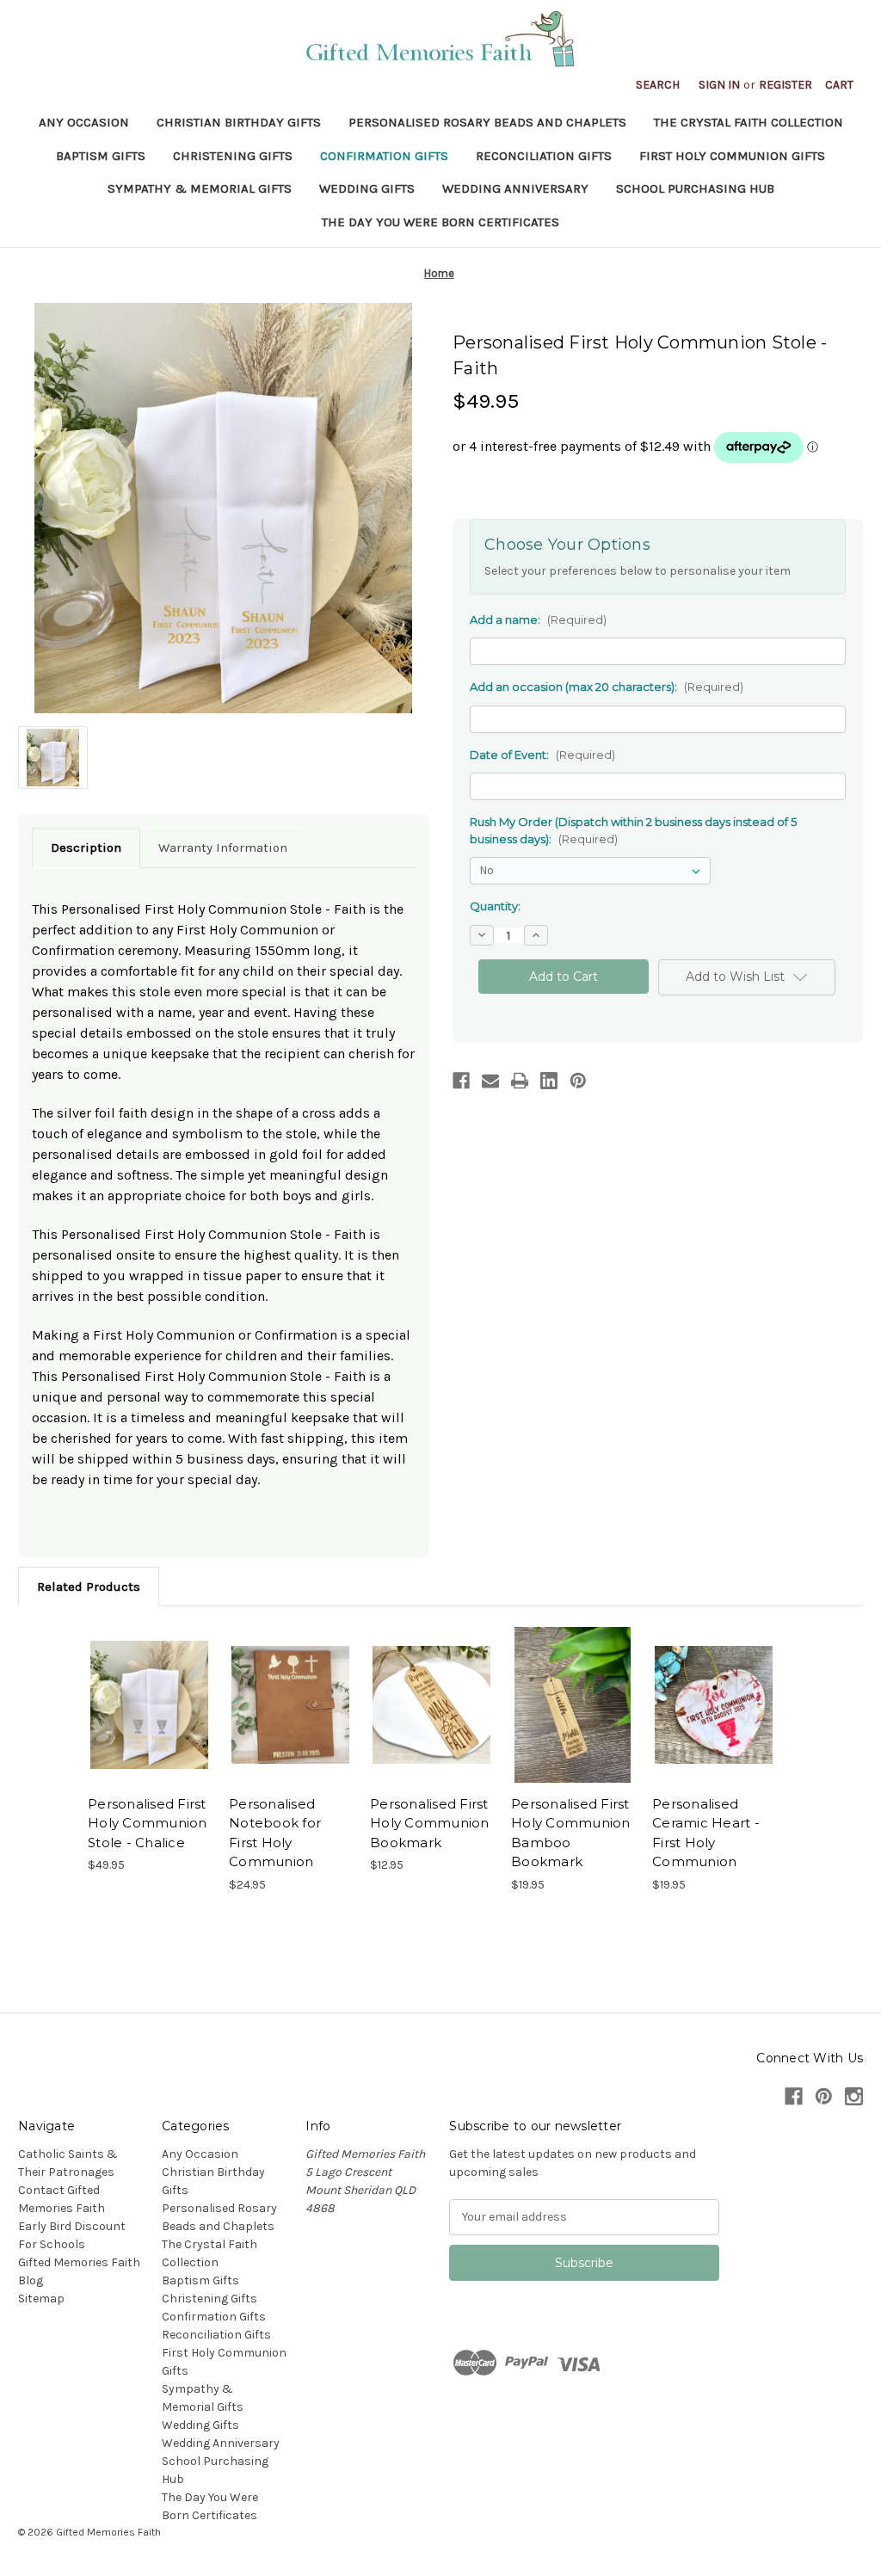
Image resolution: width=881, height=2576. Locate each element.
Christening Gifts (233, 156)
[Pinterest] (578, 1081)
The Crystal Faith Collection (749, 122)
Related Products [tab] (89, 1587)
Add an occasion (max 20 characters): (607, 687)
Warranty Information (223, 847)
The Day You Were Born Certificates (440, 222)
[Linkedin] (549, 1081)
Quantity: (495, 906)
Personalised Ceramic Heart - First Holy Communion (706, 1833)
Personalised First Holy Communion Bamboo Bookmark (571, 1833)
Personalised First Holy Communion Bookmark (430, 1823)
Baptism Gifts (101, 156)
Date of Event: (542, 755)
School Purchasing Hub (695, 188)
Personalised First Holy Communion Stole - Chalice (148, 1823)
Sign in (719, 85)
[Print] (520, 1081)
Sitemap (41, 2299)
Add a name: (538, 619)
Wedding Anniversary (515, 188)
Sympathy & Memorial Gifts (200, 188)
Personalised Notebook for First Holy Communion (275, 1833)
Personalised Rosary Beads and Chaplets (487, 122)
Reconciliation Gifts (544, 156)
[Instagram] (854, 2096)
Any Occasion (84, 122)
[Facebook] (461, 1081)
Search (658, 85)
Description (86, 847)
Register (786, 85)
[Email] (490, 1081)
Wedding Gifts (367, 188)
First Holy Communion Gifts (732, 156)
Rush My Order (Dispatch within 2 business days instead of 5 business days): (633, 830)
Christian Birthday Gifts (239, 122)
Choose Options (150, 1705)
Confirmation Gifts (384, 156)
